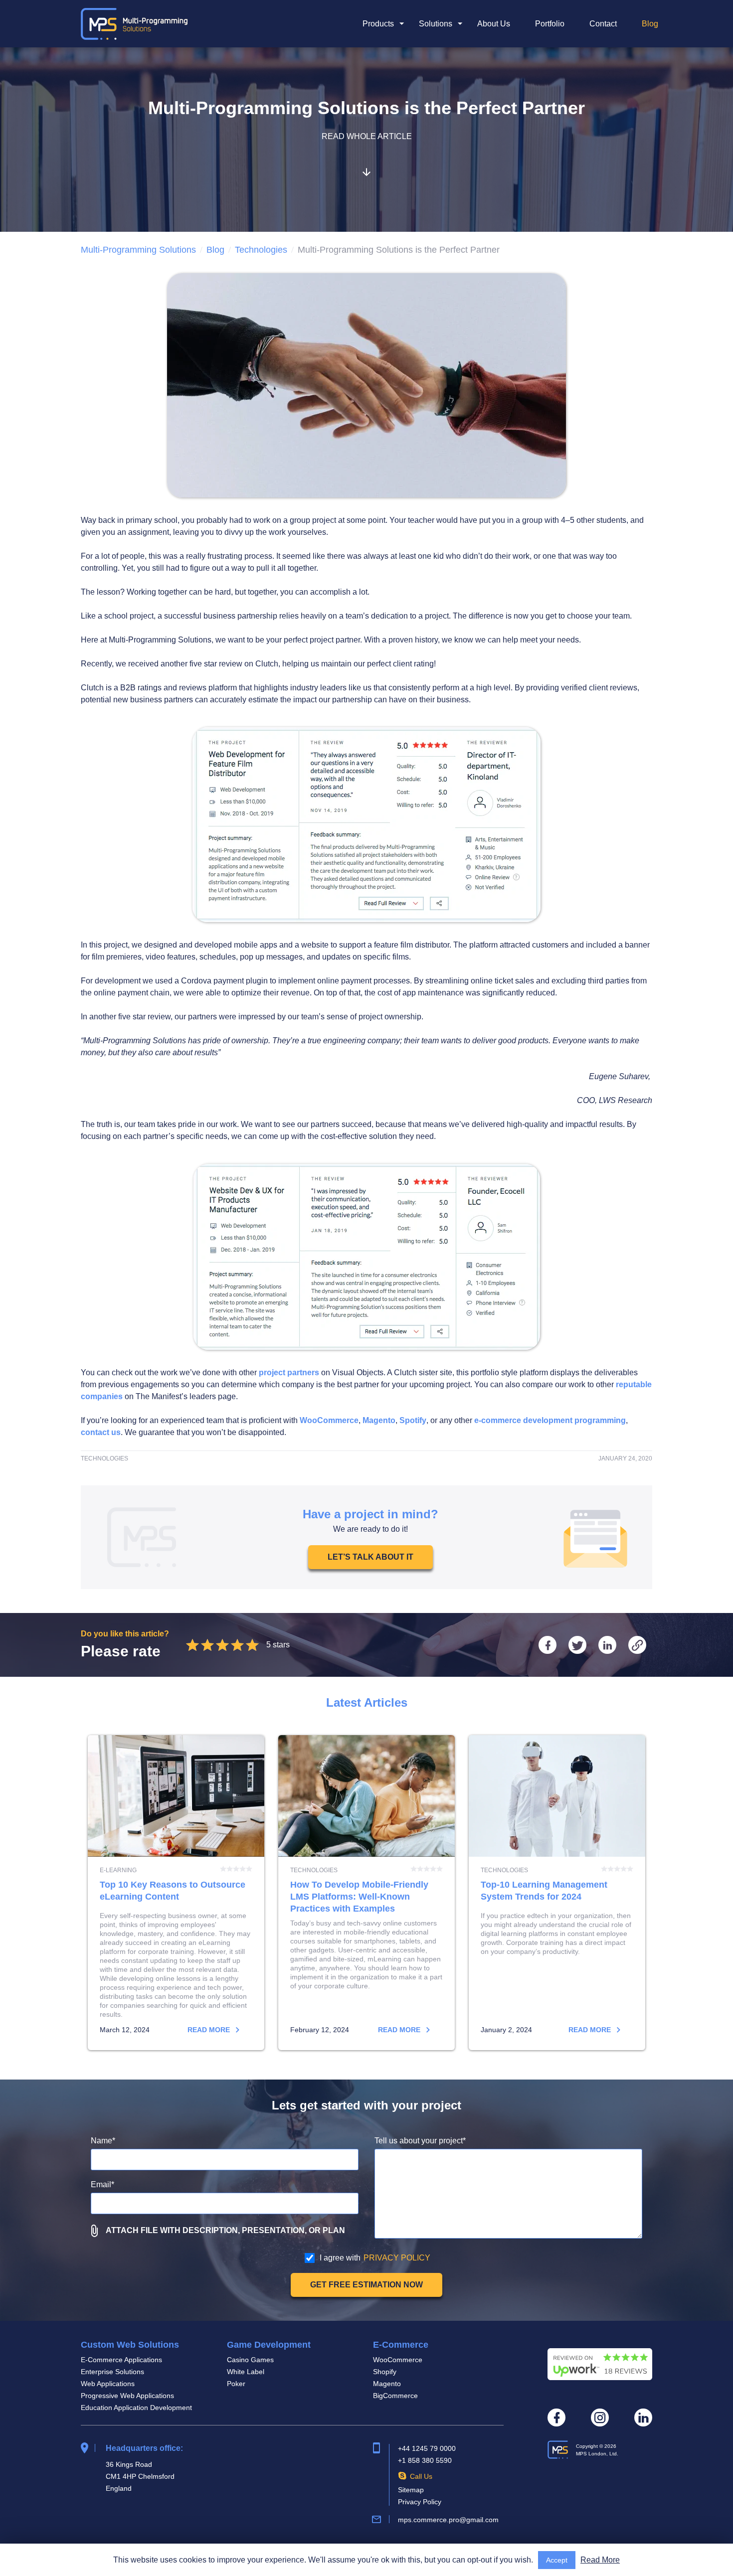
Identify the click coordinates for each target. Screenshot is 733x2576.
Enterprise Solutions (112, 2372)
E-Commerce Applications (121, 2360)
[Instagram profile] (600, 2417)
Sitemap (411, 2490)
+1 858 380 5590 (425, 2460)
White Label (246, 2372)
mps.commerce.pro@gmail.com (448, 2520)
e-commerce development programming (550, 1420)
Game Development (269, 2345)
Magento (379, 1420)
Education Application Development (136, 2408)
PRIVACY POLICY (397, 2258)
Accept (557, 2560)
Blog (650, 24)
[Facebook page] (556, 2417)
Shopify (385, 2372)
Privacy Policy (420, 2502)
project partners (289, 1372)
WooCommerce (329, 1420)
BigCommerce (395, 2396)
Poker (236, 2384)
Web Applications (108, 2384)
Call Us (421, 2476)
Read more (210, 2030)
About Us (494, 24)
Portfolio (550, 24)
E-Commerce (401, 2345)
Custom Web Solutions (130, 2345)
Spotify (413, 1420)
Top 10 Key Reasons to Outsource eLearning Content (176, 1893)
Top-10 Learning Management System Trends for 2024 (557, 1893)
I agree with (375, 2258)
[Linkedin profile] (643, 2417)
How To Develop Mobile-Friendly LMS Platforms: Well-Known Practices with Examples (366, 1893)
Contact (603, 24)
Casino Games (250, 2360)
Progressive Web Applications (127, 2396)
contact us (101, 1432)
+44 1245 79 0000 (427, 2448)
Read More (600, 2560)
